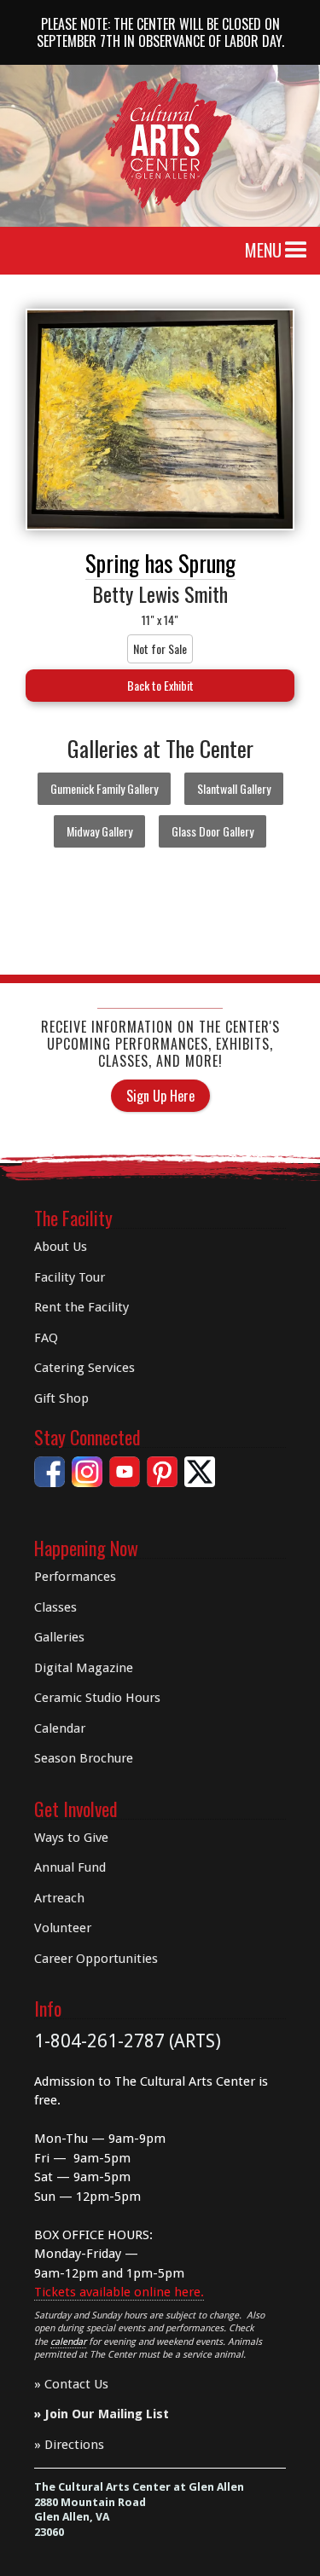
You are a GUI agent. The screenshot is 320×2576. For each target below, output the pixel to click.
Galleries (59, 1637)
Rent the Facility (81, 1307)
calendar (68, 2342)
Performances (75, 1577)
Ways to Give (71, 1838)
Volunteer (63, 1928)
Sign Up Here (160, 1096)
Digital (84, 1668)
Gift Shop (61, 1398)
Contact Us (76, 2384)
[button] (296, 251)
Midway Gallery (99, 831)
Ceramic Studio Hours (97, 1698)
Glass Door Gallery (212, 831)
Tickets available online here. (119, 2292)
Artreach (59, 1898)
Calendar (60, 1728)
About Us (61, 1247)
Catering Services (84, 1368)
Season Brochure (84, 1758)
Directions (74, 2445)
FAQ (46, 1338)
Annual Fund (70, 1867)
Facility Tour (70, 1277)
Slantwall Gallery (234, 788)
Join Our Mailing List (107, 2414)
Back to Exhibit (160, 685)
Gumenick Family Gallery (104, 788)
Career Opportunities (96, 1959)
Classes (55, 1607)
